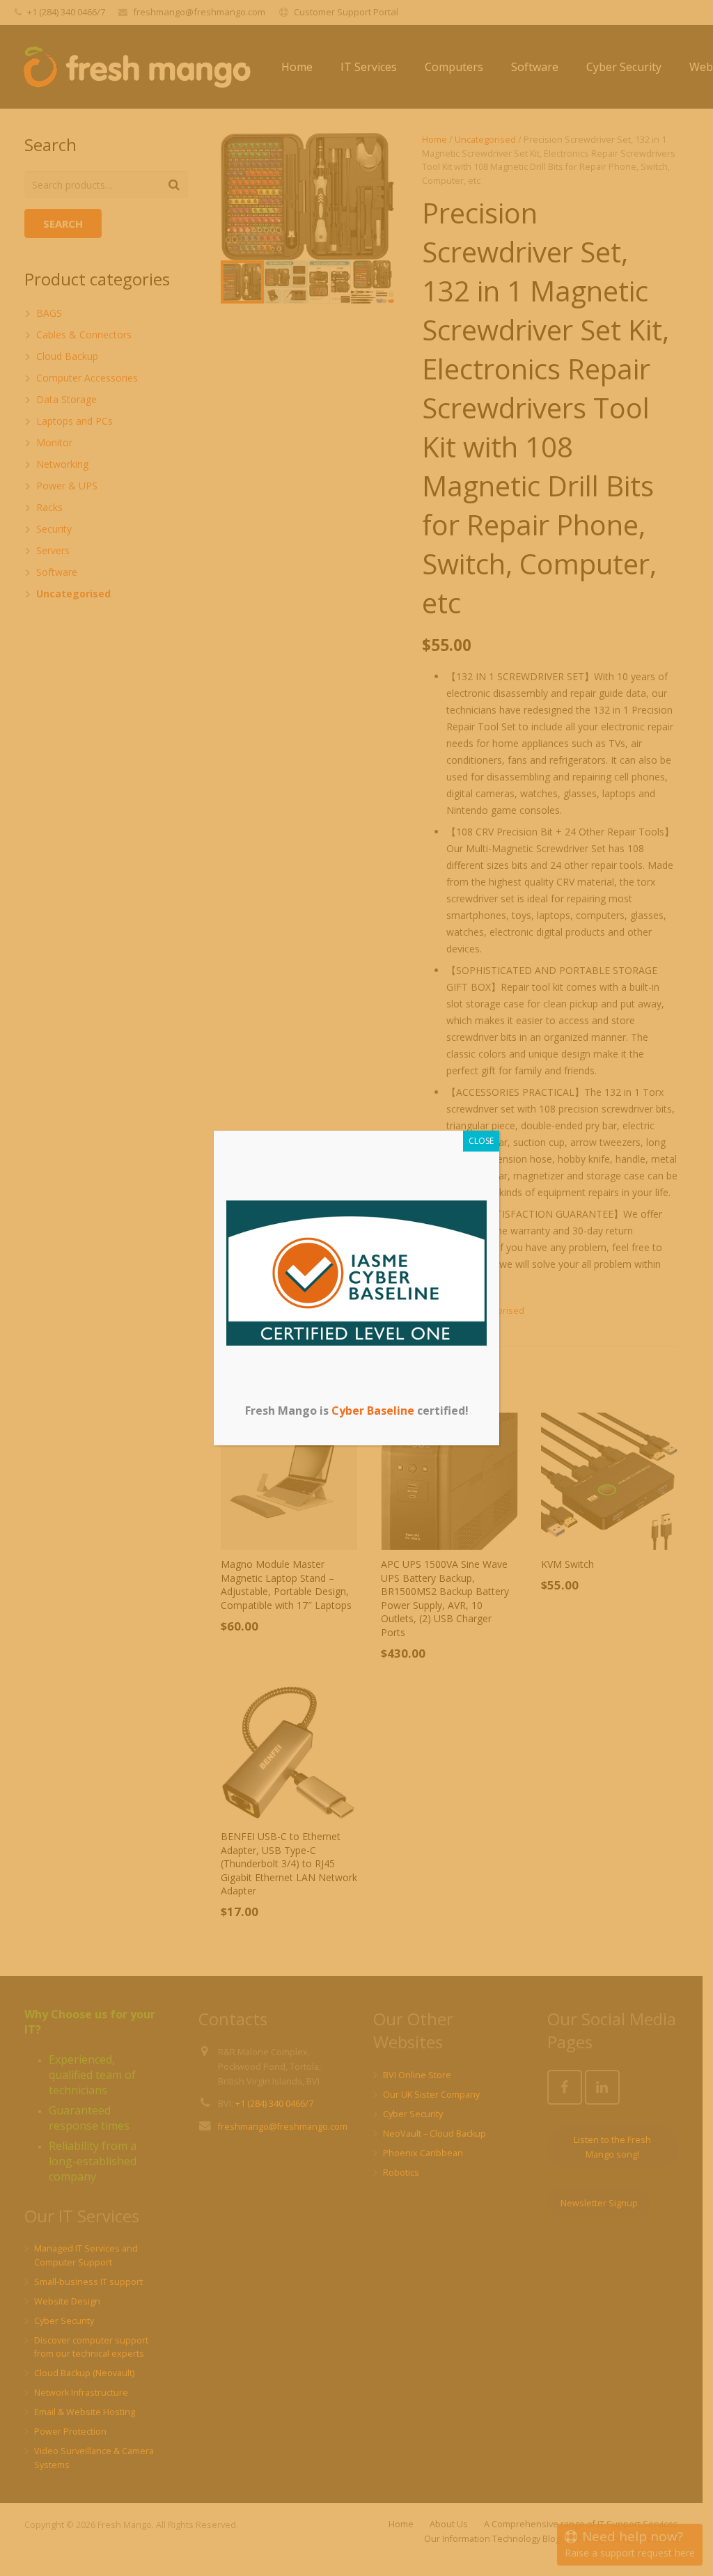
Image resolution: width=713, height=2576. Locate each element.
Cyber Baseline (373, 1411)
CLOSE (481, 1141)
